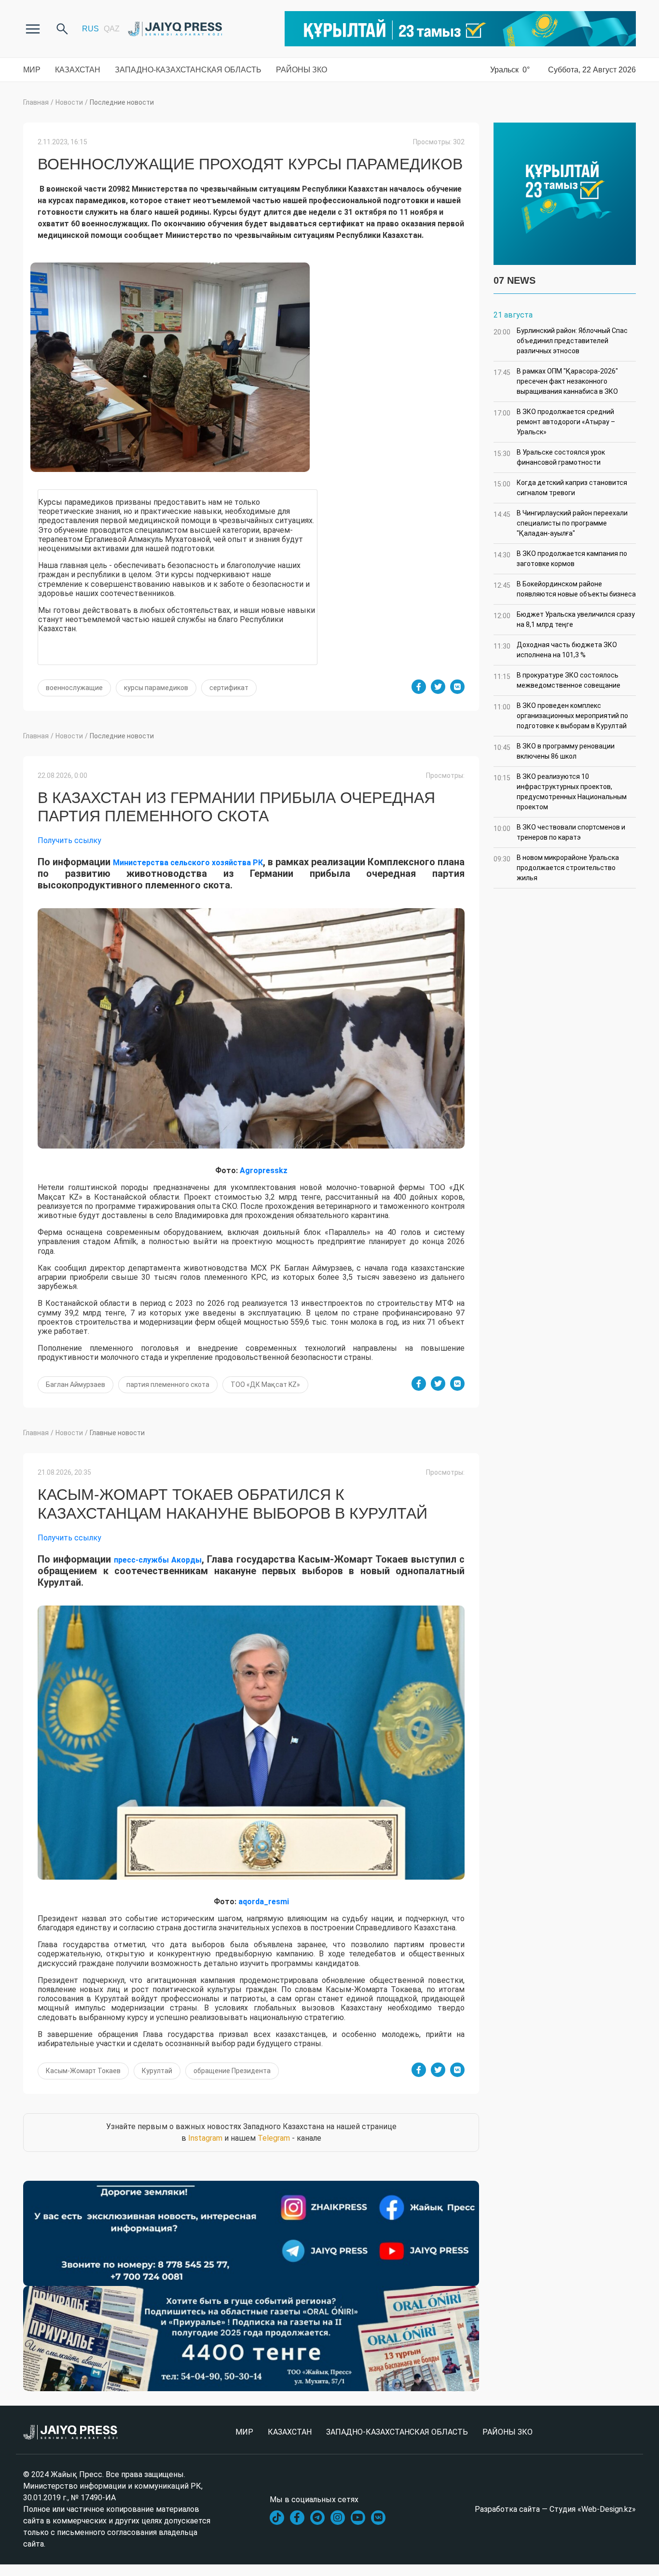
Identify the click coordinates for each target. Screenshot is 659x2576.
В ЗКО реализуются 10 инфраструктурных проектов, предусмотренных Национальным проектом (560, 792)
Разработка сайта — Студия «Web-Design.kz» (555, 2509)
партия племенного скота (168, 1385)
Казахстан (78, 70)
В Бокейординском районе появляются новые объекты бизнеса (565, 589)
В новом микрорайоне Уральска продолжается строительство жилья (556, 868)
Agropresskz (264, 1170)
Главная (36, 102)
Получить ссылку (69, 840)
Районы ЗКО (302, 70)
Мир (32, 70)
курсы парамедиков (156, 688)
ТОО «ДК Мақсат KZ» (265, 1385)
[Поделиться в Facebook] (419, 687)
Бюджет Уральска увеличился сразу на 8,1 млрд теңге (564, 619)
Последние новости (122, 102)
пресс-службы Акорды (158, 1560)
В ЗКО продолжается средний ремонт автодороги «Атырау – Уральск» (554, 422)
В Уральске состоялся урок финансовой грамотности (549, 457)
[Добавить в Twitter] (438, 687)
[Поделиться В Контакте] (457, 687)
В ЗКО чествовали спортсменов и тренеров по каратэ (559, 832)
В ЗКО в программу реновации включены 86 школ (554, 751)
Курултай (157, 2071)
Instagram (205, 2138)
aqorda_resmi (264, 1902)
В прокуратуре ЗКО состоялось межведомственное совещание (557, 680)
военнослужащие (74, 688)
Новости (69, 102)
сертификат (229, 688)
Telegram (274, 2138)
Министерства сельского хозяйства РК (188, 863)
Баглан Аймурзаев (76, 1385)
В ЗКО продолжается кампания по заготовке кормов (560, 559)
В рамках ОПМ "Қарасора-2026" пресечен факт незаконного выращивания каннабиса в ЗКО (556, 381)
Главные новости (117, 1433)
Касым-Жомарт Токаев (83, 2071)
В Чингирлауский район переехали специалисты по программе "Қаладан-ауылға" (561, 523)
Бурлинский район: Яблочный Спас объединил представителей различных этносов (561, 341)
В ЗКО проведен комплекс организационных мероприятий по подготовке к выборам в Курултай (561, 716)
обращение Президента (232, 2071)
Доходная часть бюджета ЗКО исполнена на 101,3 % (555, 650)
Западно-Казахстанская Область (188, 70)
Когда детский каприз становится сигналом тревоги (560, 488)
